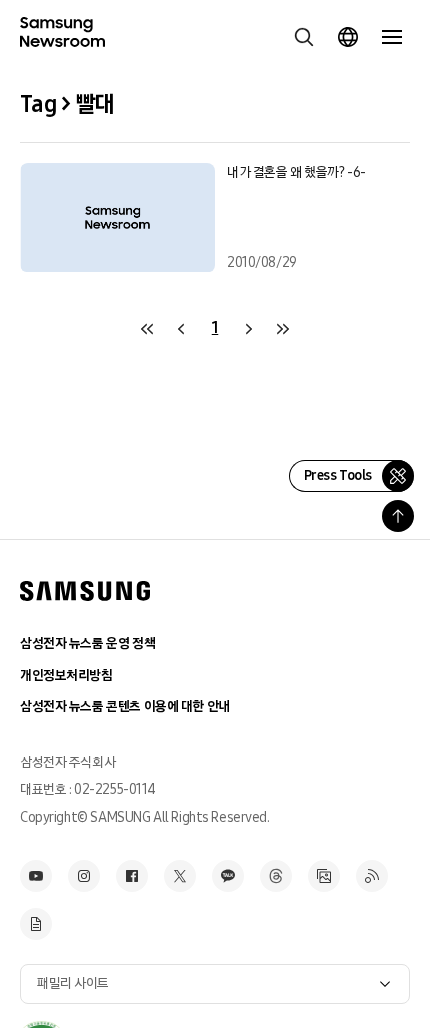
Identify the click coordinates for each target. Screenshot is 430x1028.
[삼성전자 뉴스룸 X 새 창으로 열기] (180, 876)
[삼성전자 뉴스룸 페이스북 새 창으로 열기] (132, 876)
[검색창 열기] (304, 37)
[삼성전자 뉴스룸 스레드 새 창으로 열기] (276, 876)
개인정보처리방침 (66, 675)
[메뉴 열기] (392, 37)
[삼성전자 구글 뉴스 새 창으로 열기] (36, 924)
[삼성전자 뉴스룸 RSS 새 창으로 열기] (372, 876)
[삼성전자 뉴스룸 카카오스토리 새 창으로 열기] (228, 876)
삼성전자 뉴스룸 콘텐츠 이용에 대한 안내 (125, 706)
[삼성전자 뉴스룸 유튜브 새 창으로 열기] (36, 876)
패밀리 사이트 (73, 983)
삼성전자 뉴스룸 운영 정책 (87, 643)
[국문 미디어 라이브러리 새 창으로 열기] (324, 876)
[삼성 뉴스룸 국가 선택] (348, 37)
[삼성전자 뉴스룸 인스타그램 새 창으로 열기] (84, 876)
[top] (398, 516)
